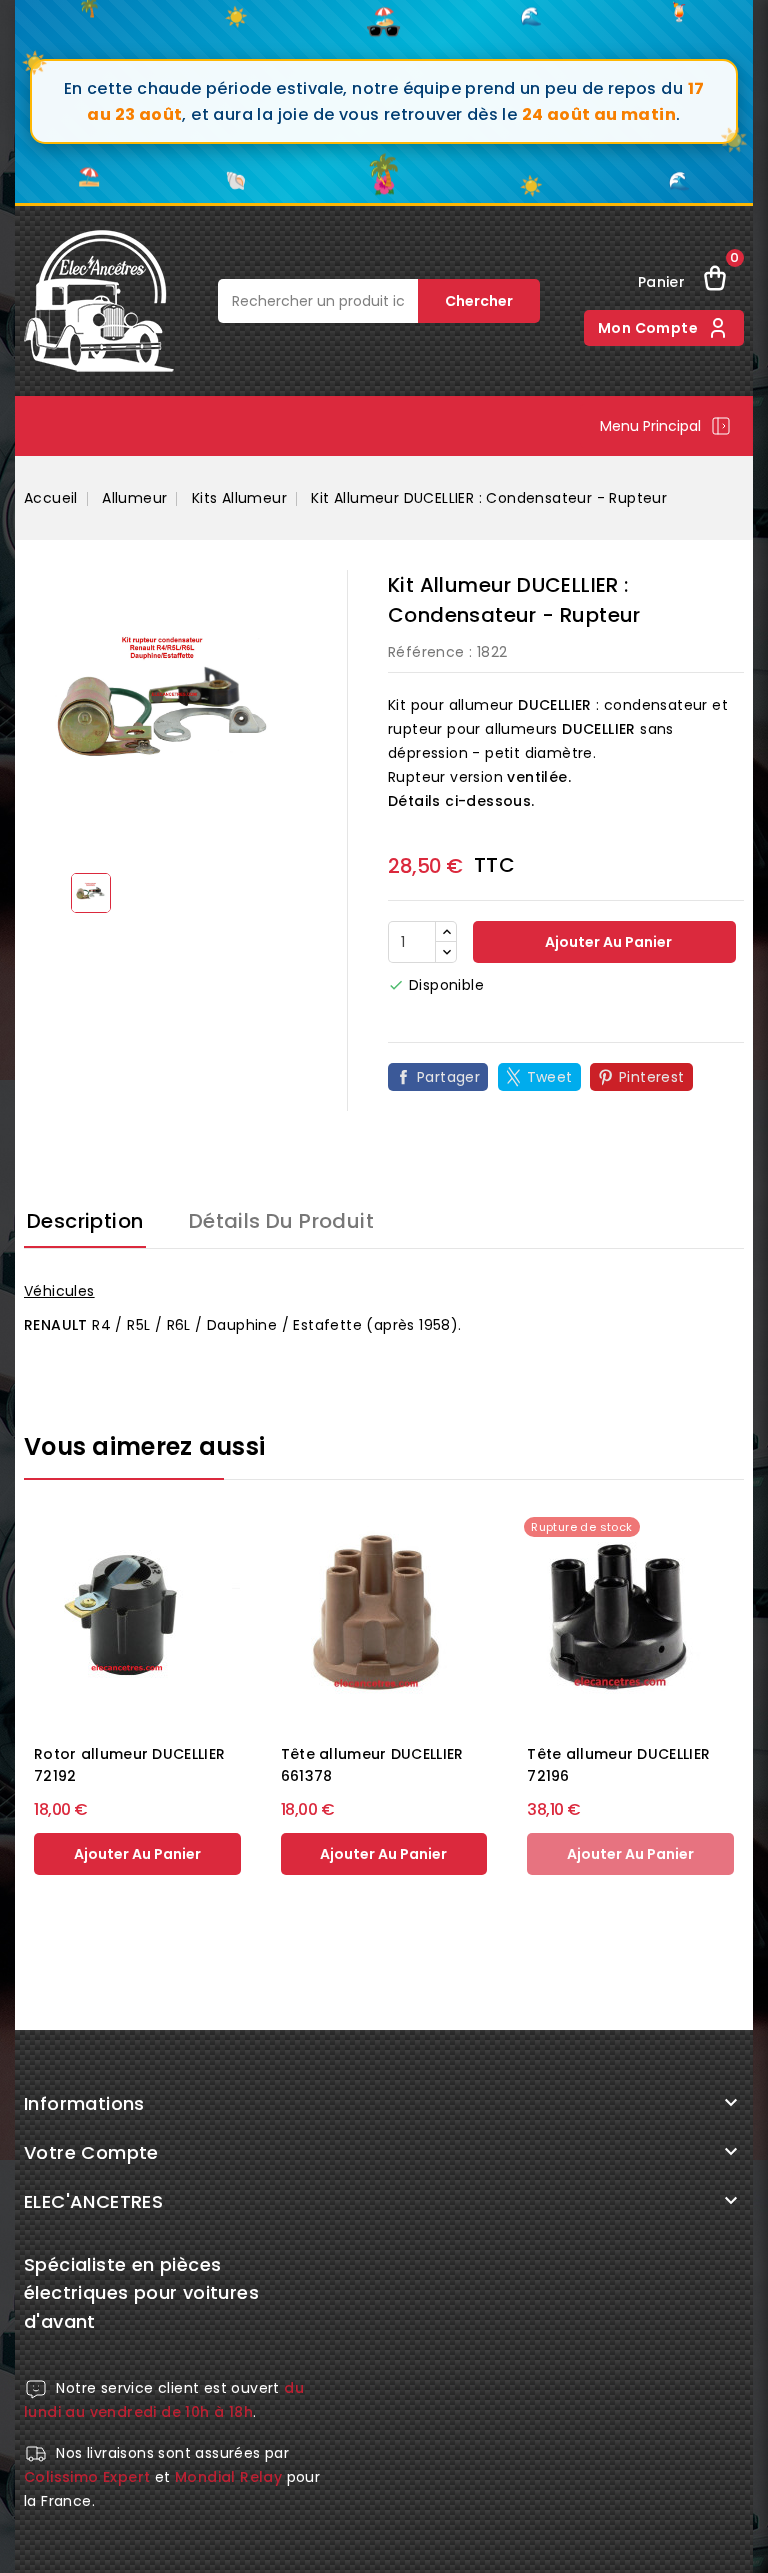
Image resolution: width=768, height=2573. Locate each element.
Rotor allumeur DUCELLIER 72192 (129, 1765)
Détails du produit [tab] (281, 1221)
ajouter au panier (137, 1854)
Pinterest (652, 1077)
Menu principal (650, 426)
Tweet (550, 1077)
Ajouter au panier (607, 942)
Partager (448, 1077)
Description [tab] (85, 1221)
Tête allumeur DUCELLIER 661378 (372, 1765)
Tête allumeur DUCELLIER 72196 (618, 1765)
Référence (426, 652)
